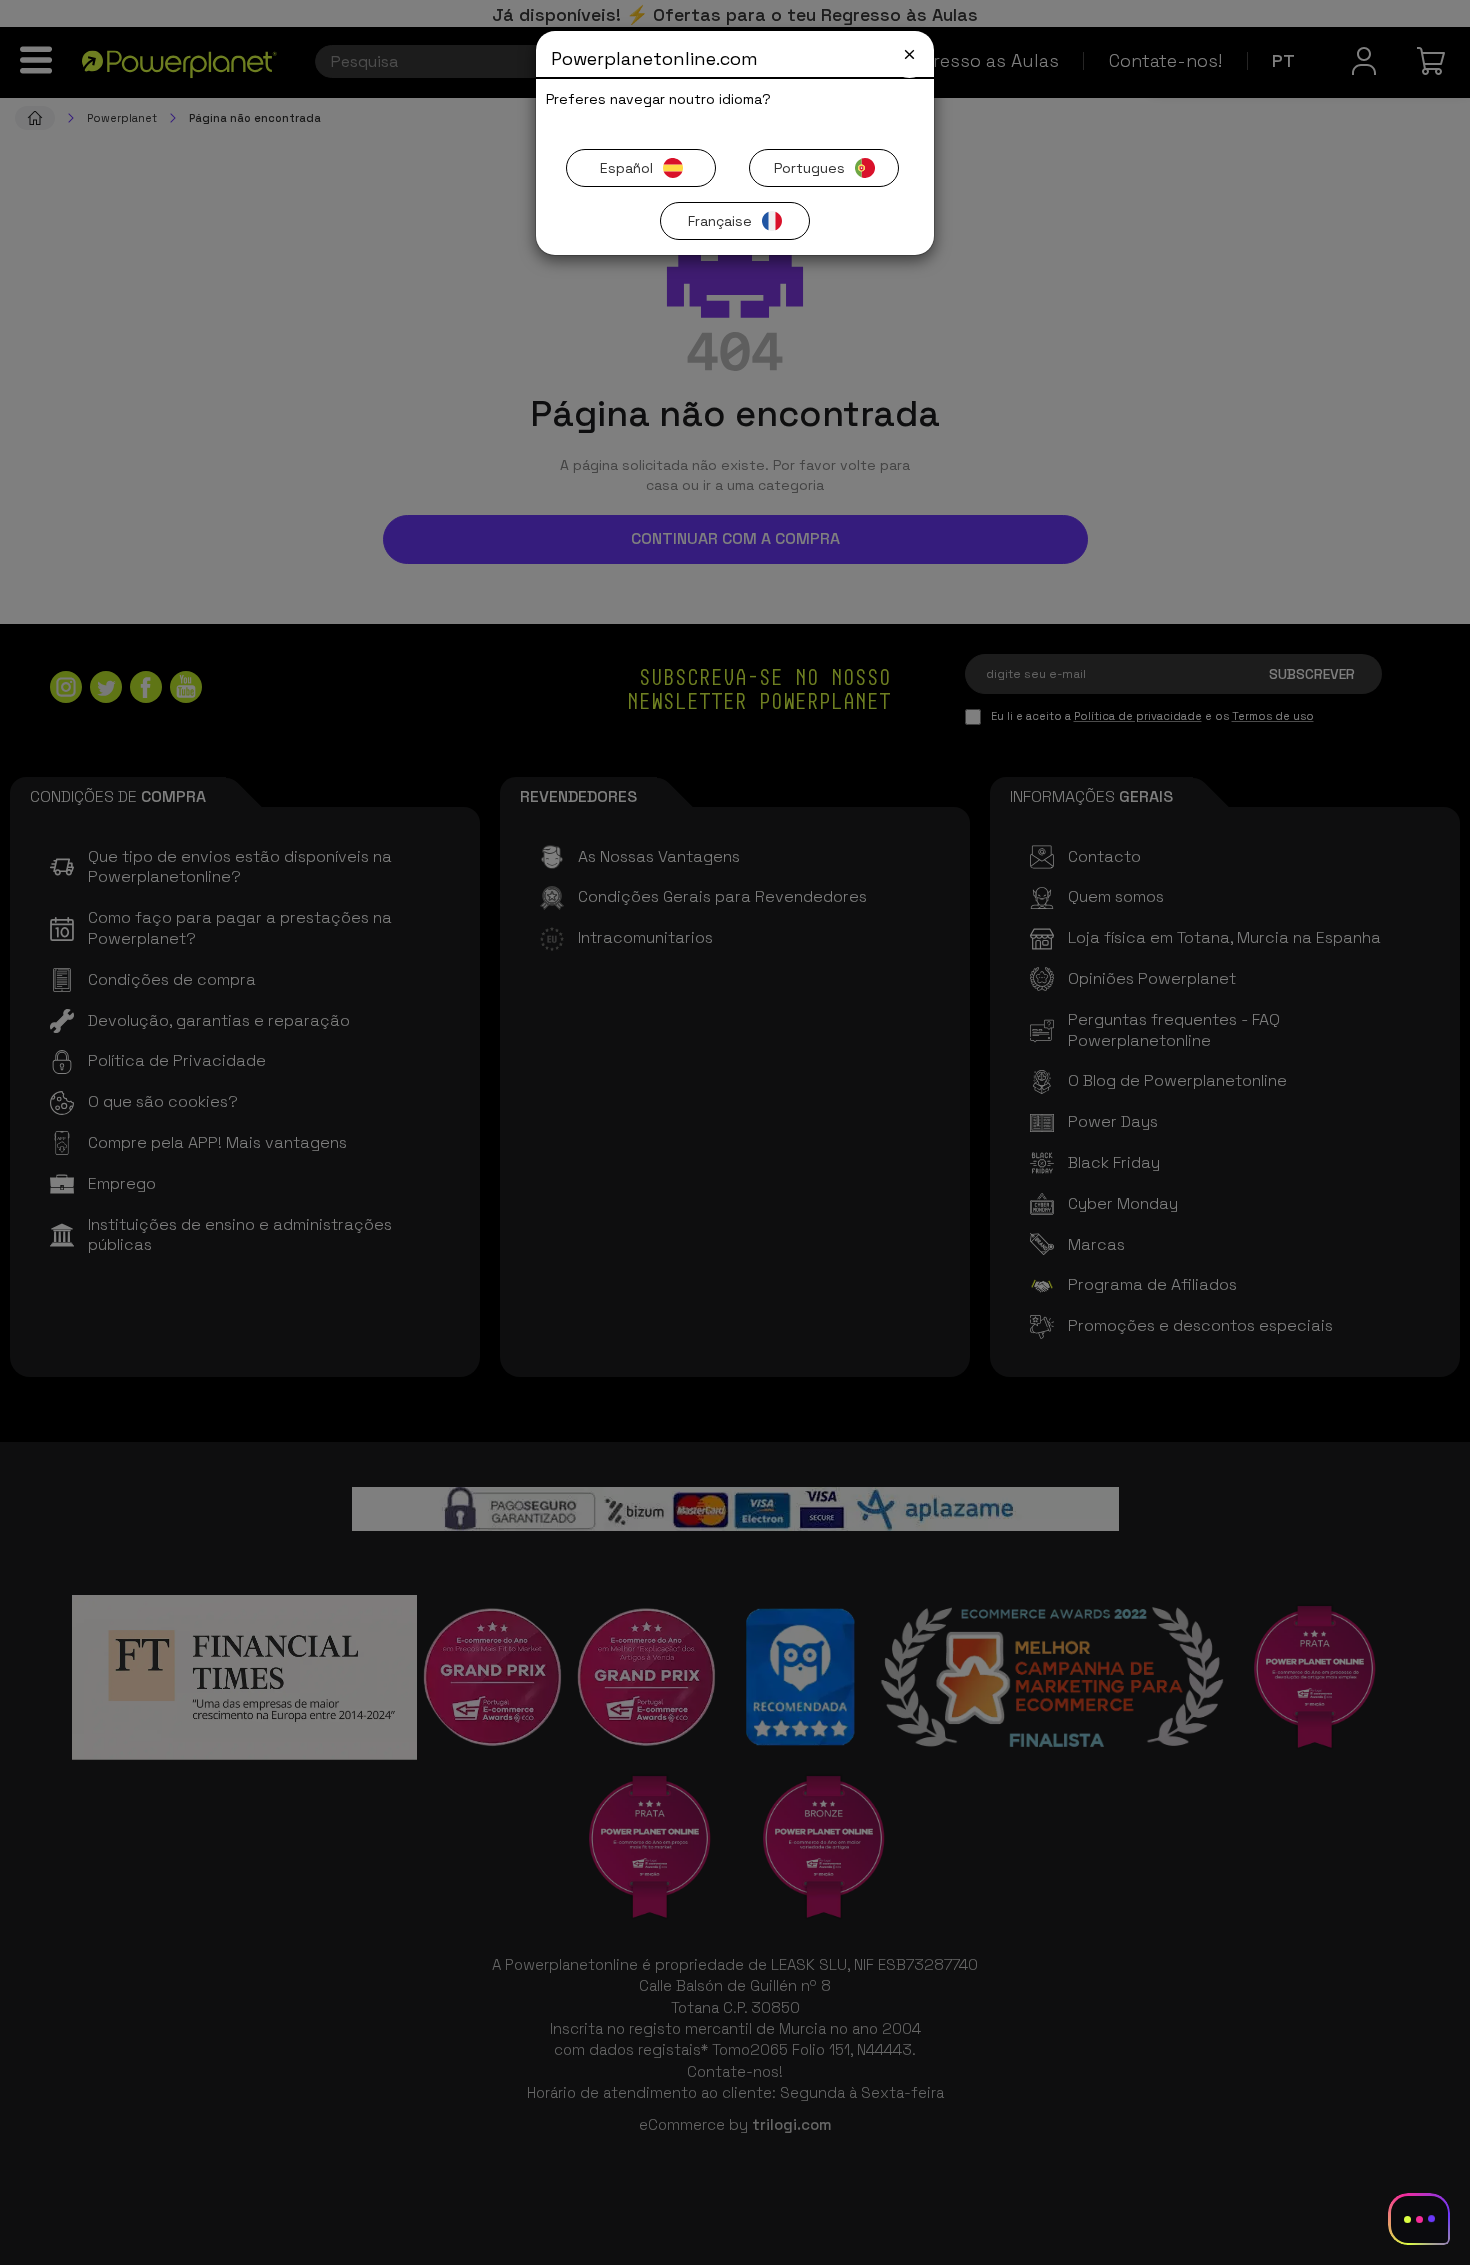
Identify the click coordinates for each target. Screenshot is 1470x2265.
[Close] (909, 54)
